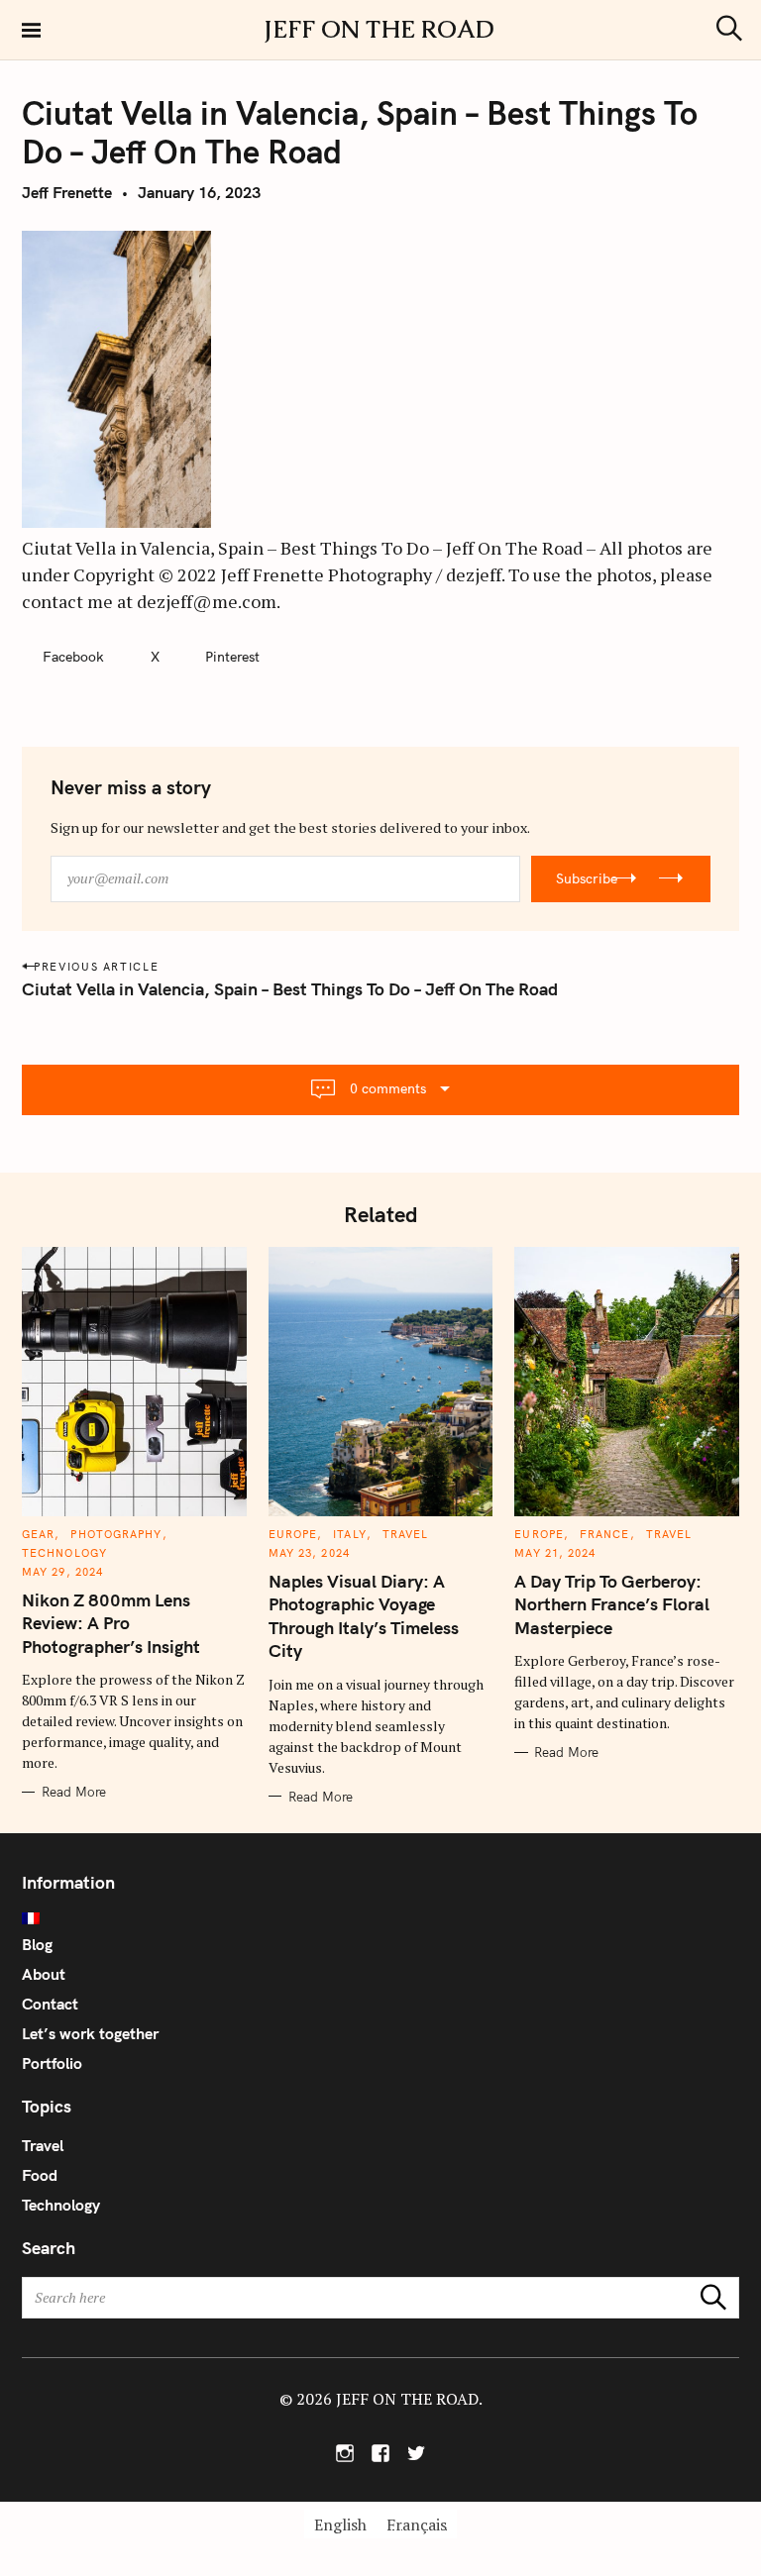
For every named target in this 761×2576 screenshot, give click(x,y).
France (605, 1534)
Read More (74, 1792)
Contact (50, 2004)
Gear (38, 1534)
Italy (350, 1534)
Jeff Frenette (67, 192)
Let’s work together (90, 2033)
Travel (406, 1534)
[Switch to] (380, 1918)
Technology (64, 1553)
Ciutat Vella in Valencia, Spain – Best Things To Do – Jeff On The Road (290, 989)
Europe (293, 1534)
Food (40, 2175)
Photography (116, 1534)
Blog (37, 1944)
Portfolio (52, 2063)
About (44, 1974)
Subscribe (587, 878)
